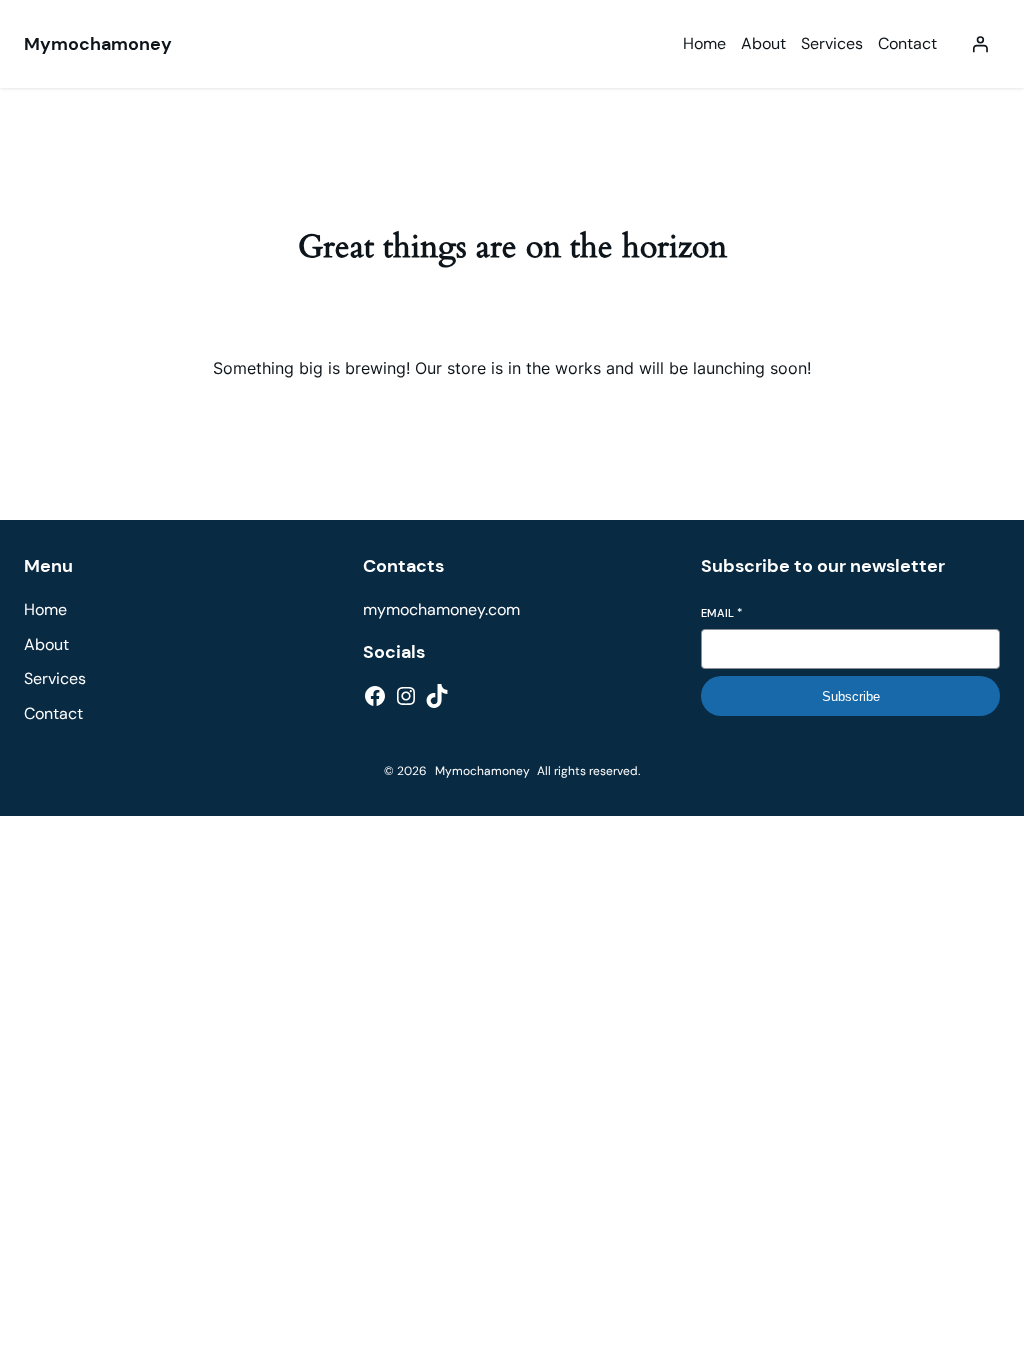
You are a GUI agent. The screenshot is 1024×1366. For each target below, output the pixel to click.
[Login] (980, 44)
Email (721, 613)
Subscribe (851, 696)
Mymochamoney (98, 44)
